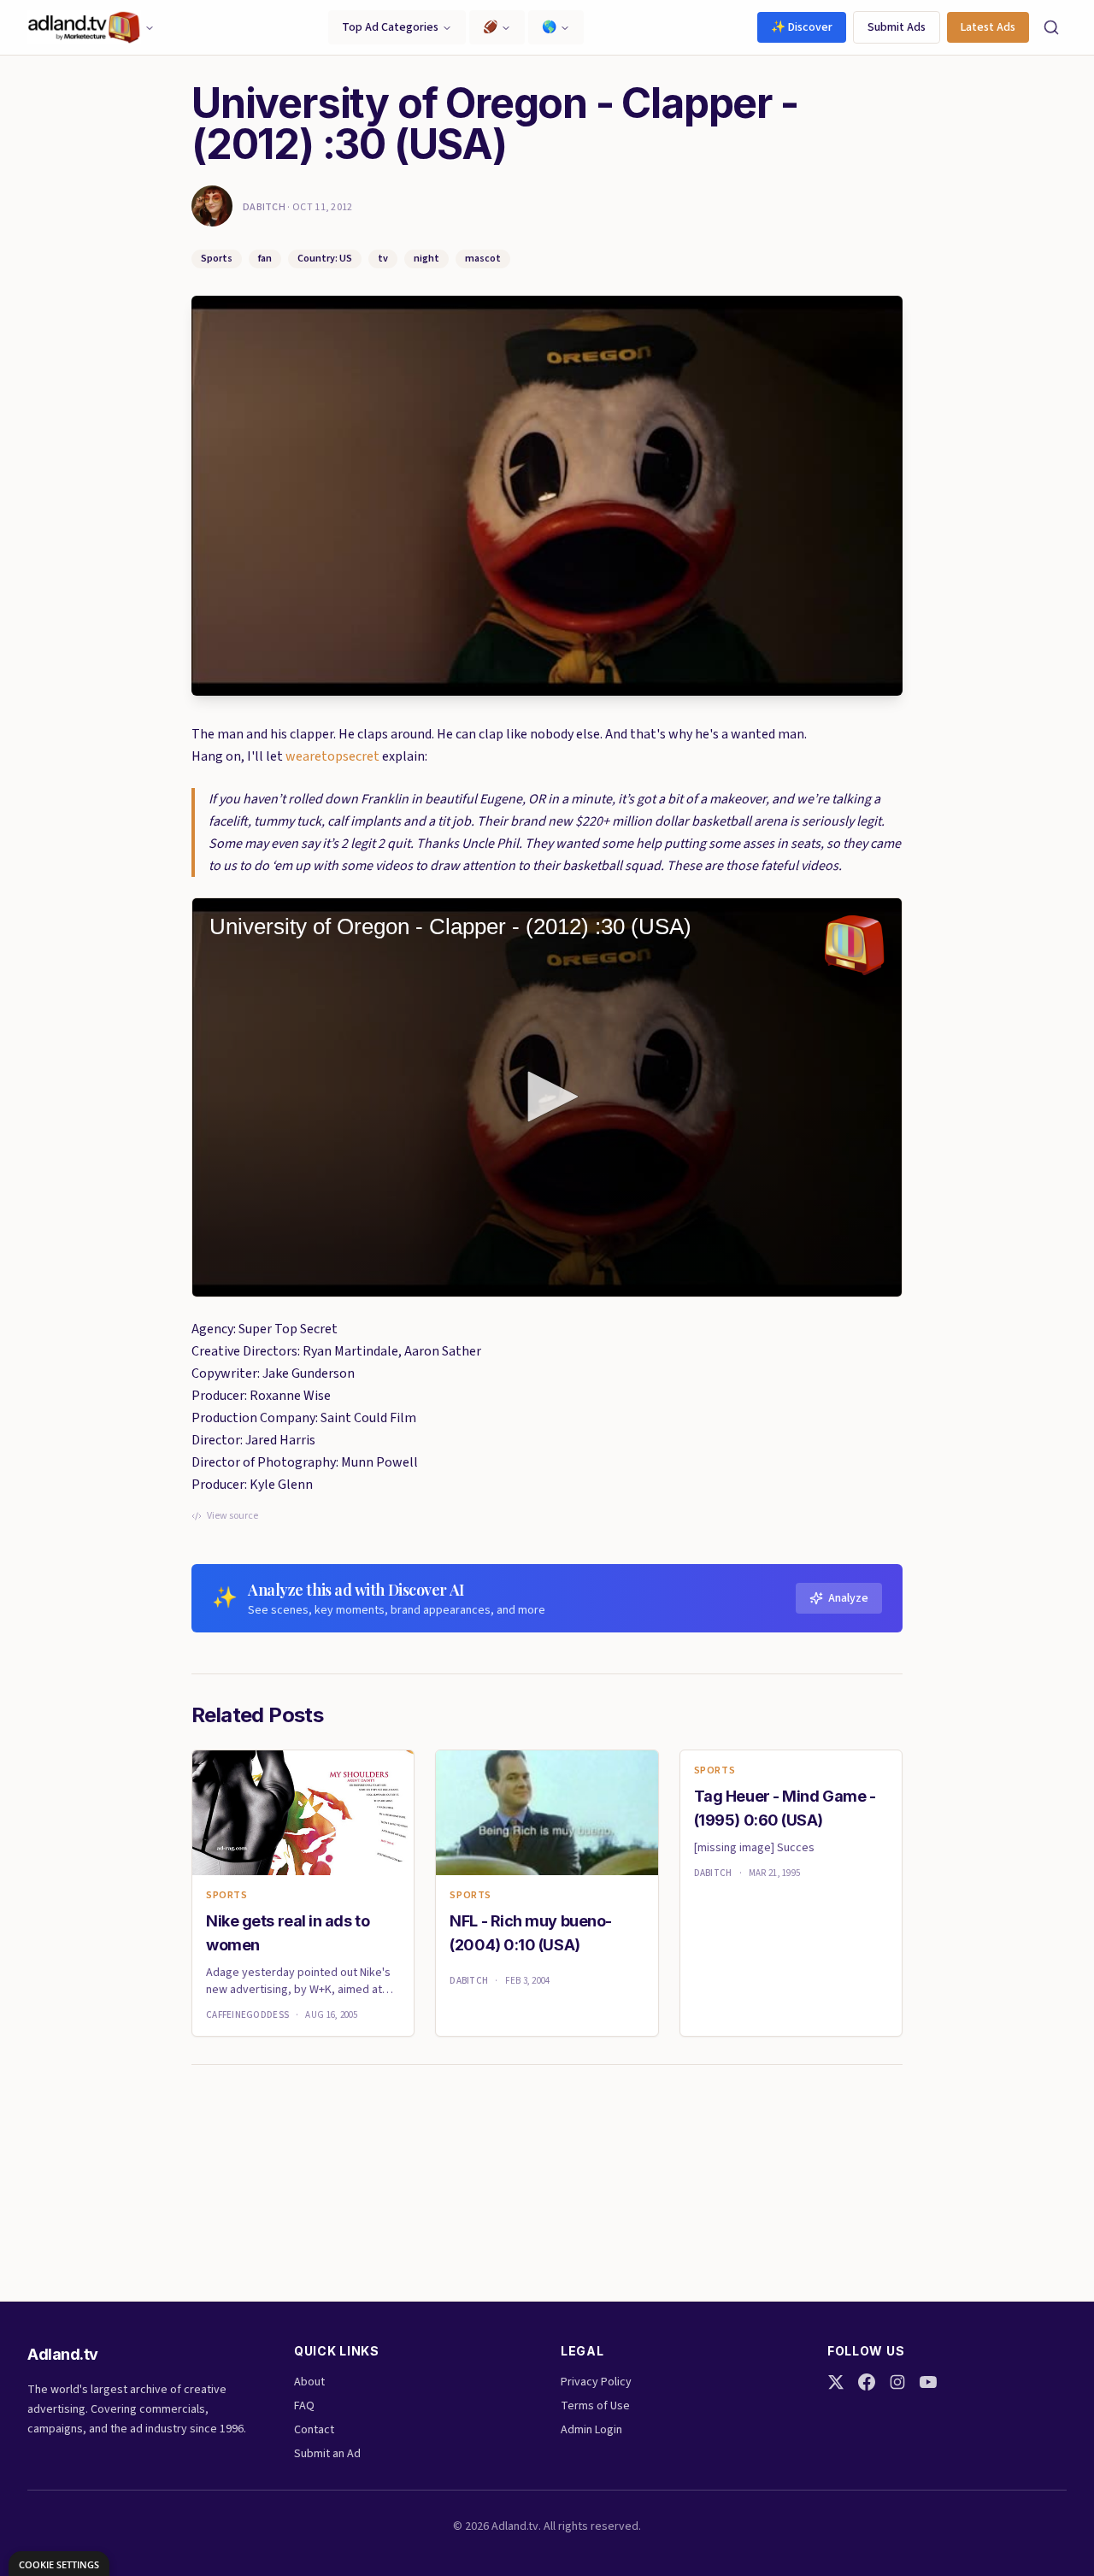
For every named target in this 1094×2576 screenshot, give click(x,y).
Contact (314, 2430)
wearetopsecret (332, 756)
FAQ (304, 2406)
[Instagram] (897, 2382)
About (309, 2382)
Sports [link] (227, 1896)
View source (232, 1516)
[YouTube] (928, 2382)
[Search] (1051, 27)
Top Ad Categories (390, 27)
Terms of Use (595, 2406)
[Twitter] (836, 2382)
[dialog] (59, 2564)
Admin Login (591, 2430)
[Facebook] (867, 2382)
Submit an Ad (327, 2454)
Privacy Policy (596, 2382)
